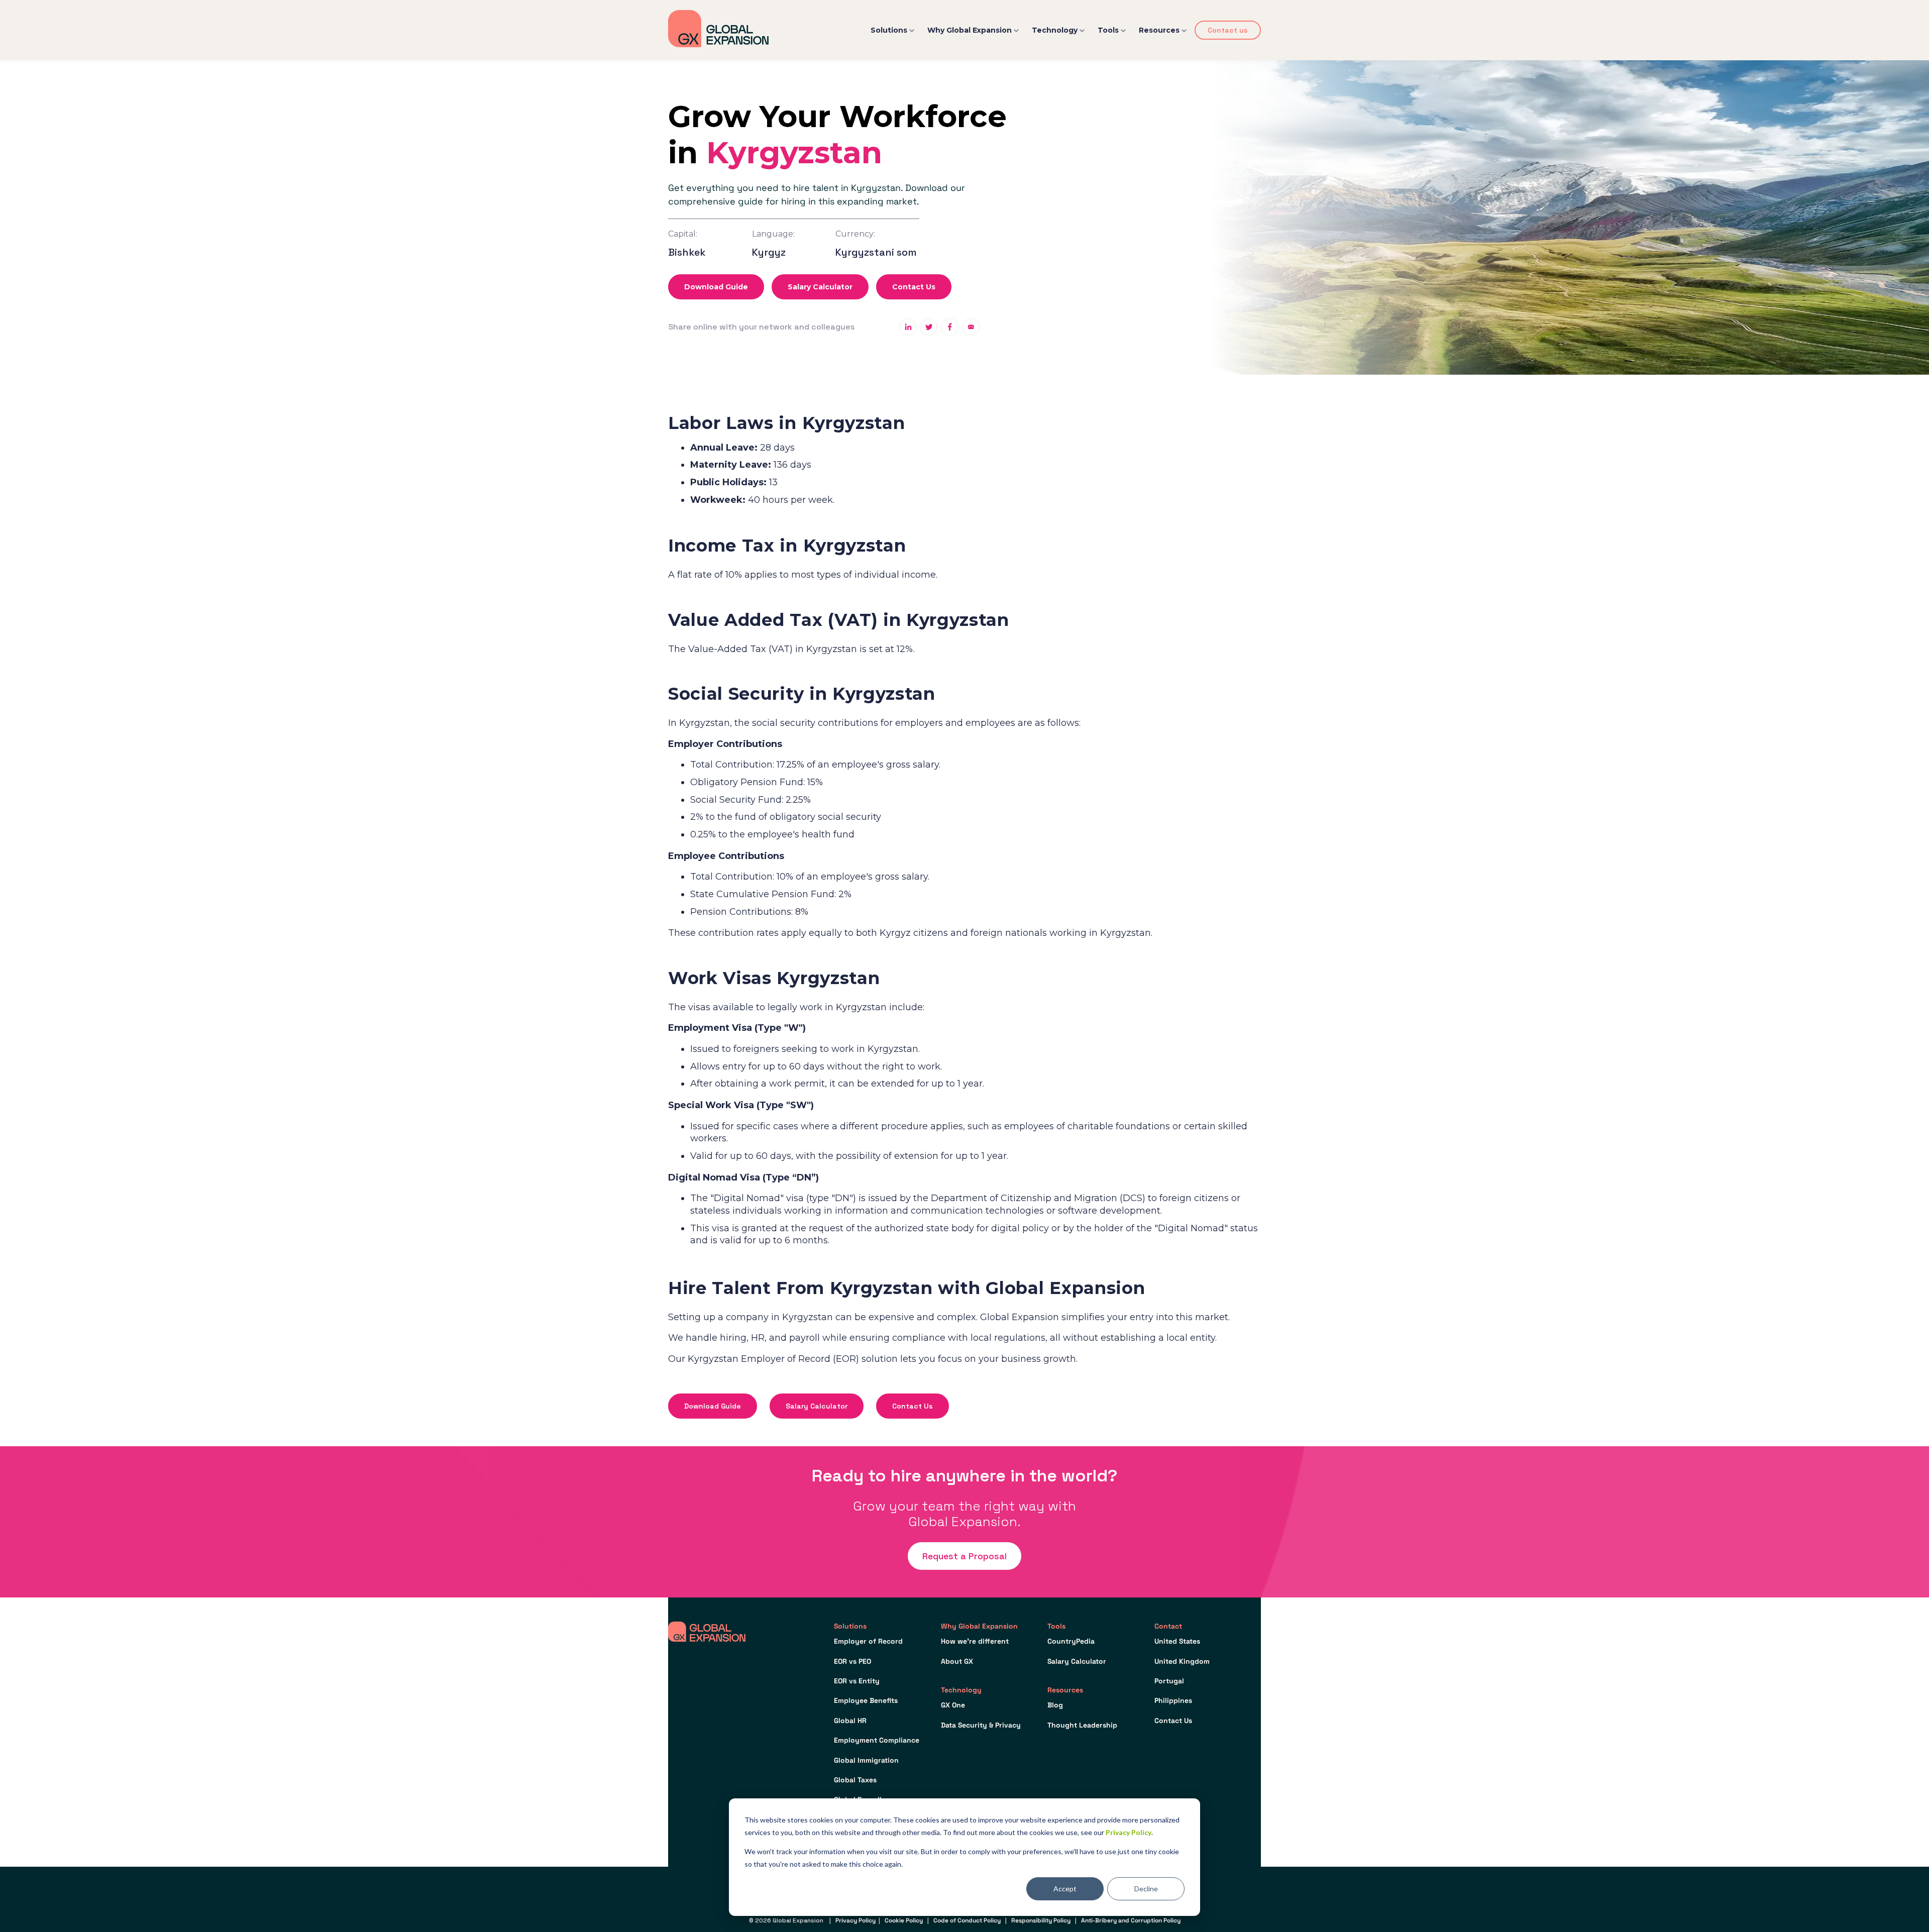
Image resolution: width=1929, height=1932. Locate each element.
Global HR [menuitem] (850, 1721)
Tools (1108, 30)
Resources (1159, 30)
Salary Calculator (820, 287)
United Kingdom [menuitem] (1182, 1661)
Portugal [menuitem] (1169, 1681)
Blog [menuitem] (1055, 1705)
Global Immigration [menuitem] (866, 1760)
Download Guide (716, 287)
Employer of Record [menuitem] (868, 1641)
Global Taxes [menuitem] (855, 1780)
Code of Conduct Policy (967, 1920)
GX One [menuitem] (953, 1705)
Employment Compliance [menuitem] (877, 1740)
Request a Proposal (964, 1556)
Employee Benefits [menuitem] (866, 1700)
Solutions (889, 30)
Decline (1146, 1889)
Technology (1055, 30)
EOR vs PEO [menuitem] (852, 1661)
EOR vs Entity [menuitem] (857, 1681)
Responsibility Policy (1041, 1920)
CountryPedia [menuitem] (1071, 1641)
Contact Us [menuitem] (1173, 1721)
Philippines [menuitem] (1173, 1700)
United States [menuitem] (1177, 1641)
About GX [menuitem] (957, 1661)
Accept (1065, 1889)
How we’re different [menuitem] (975, 1641)
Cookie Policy (904, 1920)
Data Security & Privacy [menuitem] (981, 1725)
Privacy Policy (1129, 1832)
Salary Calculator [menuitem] (1077, 1661)
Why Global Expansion (970, 30)
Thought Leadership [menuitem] (1082, 1725)
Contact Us (914, 287)
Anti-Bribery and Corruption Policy (1131, 1920)
